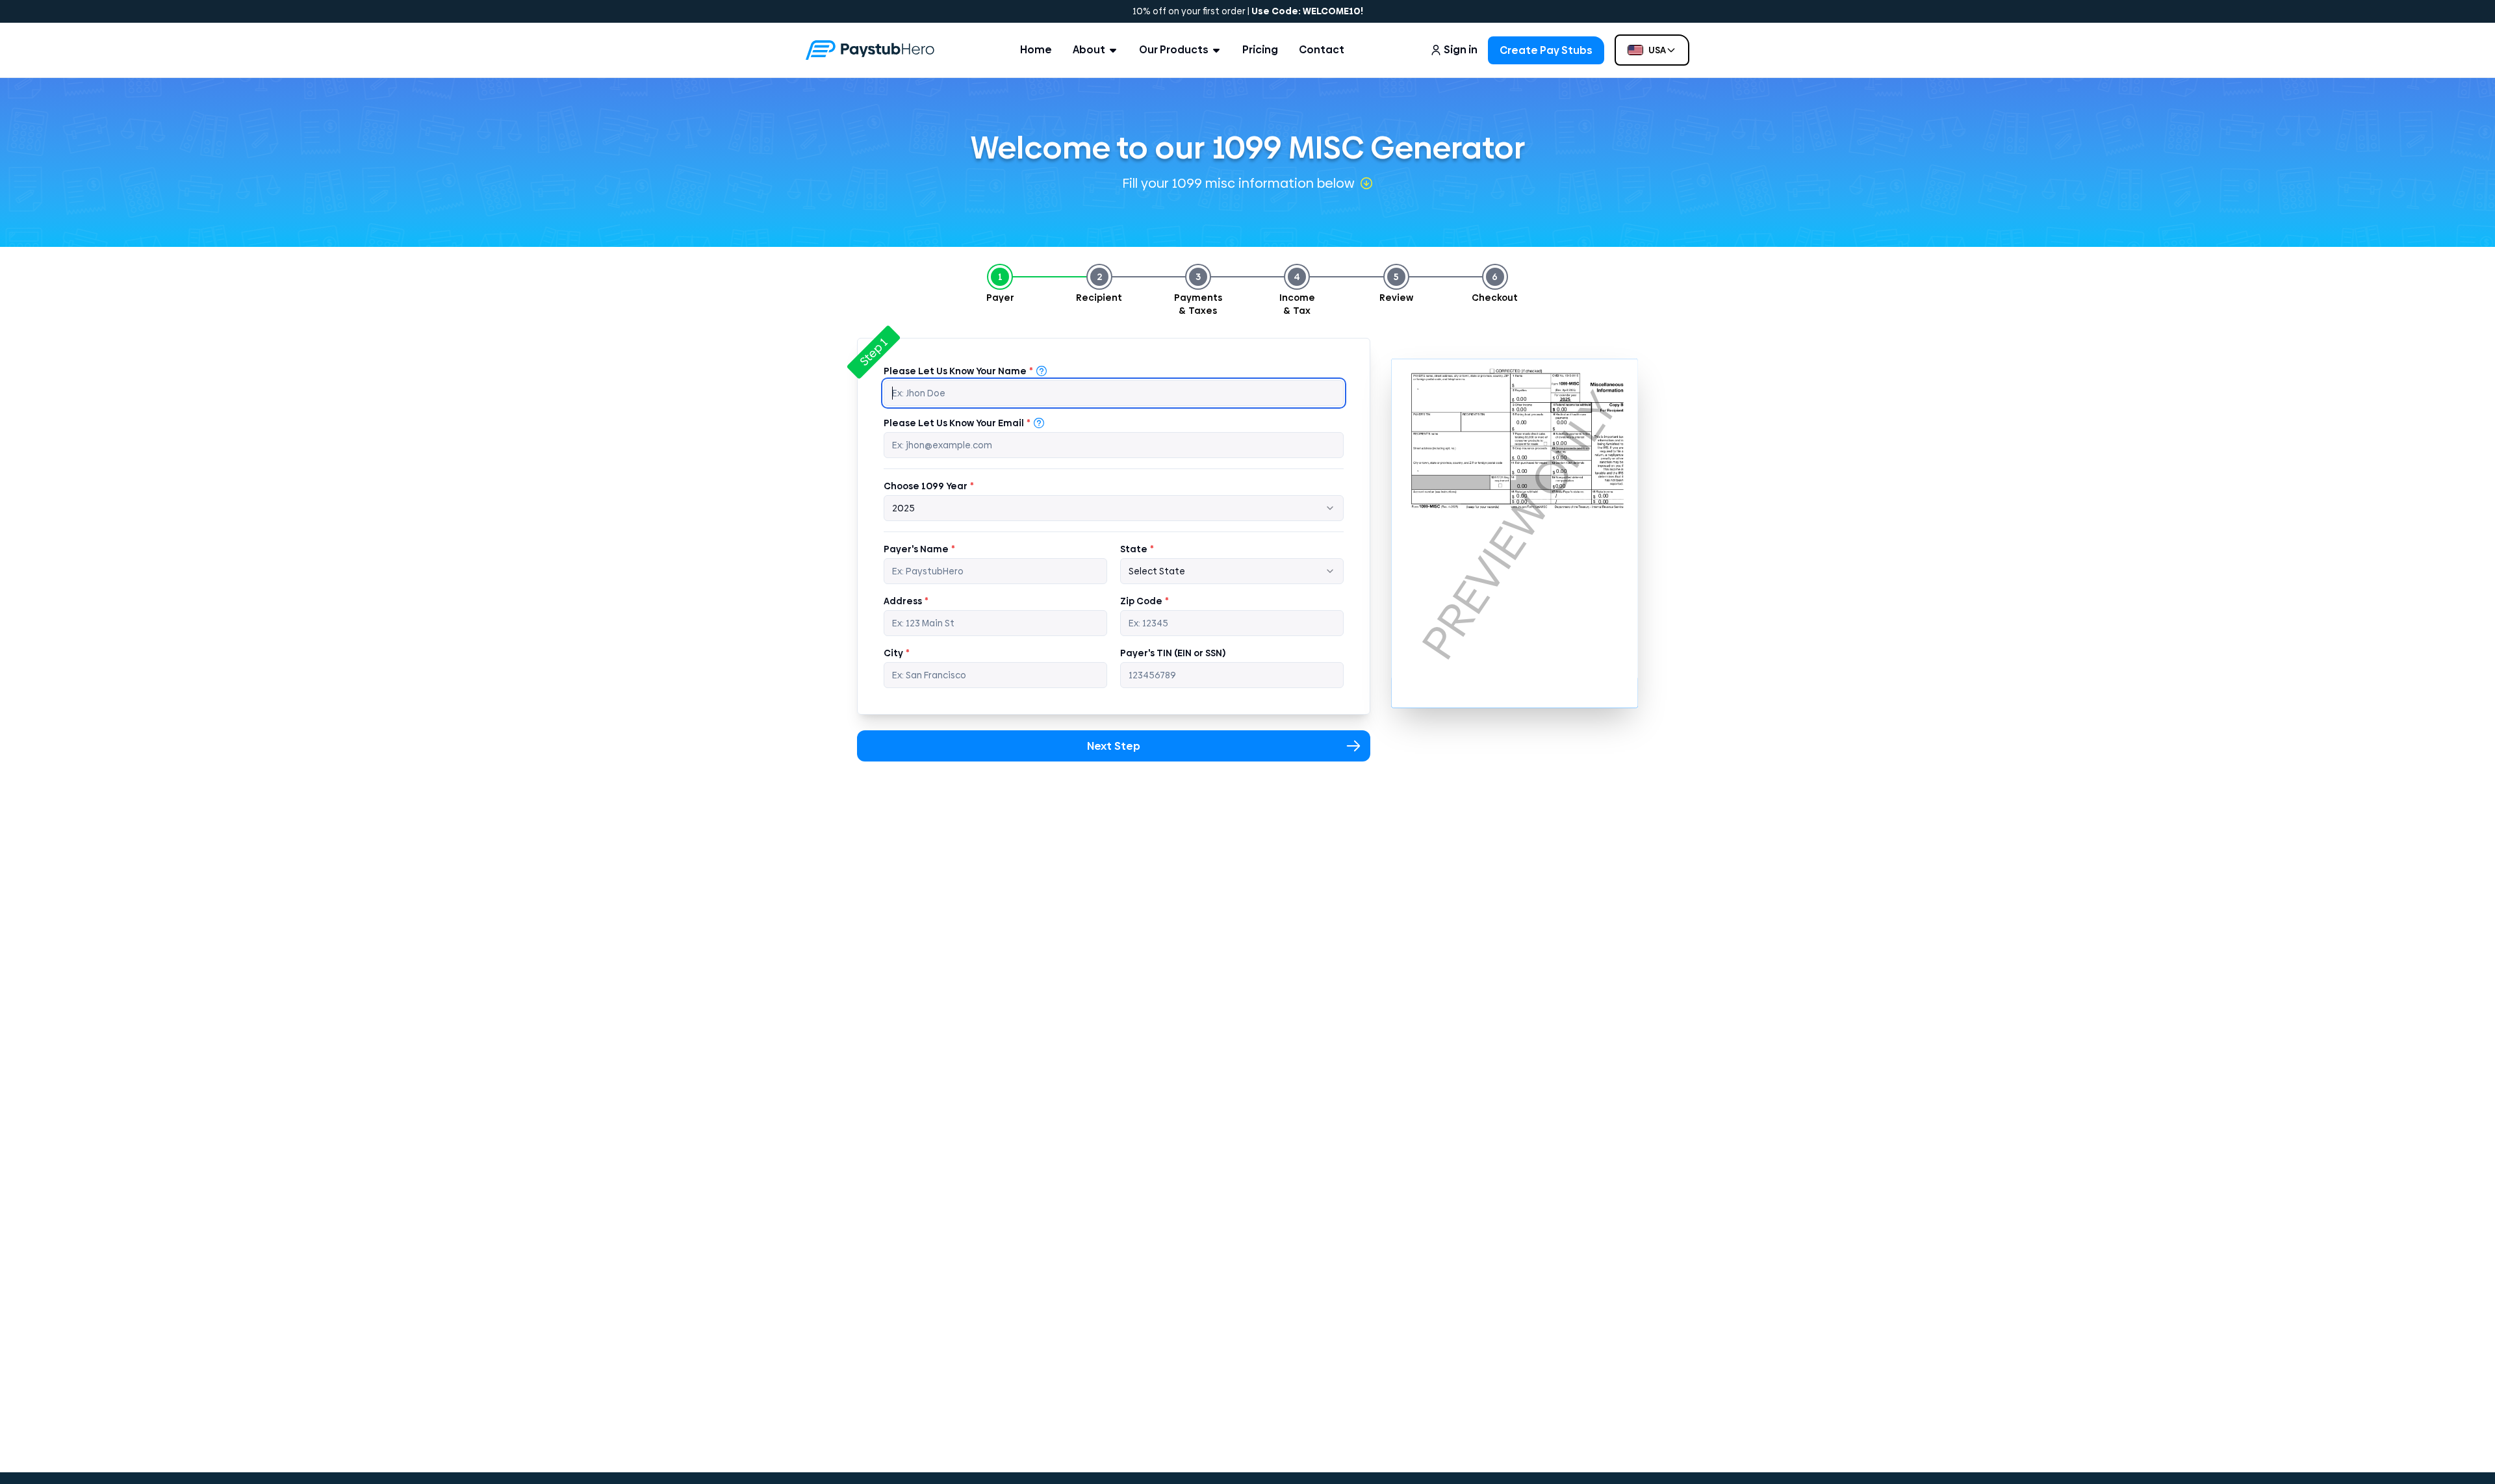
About (1089, 50)
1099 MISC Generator (1369, 148)
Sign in (1461, 50)
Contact (1322, 50)
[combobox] (1114, 508)
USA (1657, 50)
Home (1036, 50)
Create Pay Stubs (1546, 50)
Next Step (1114, 746)
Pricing (1260, 50)
